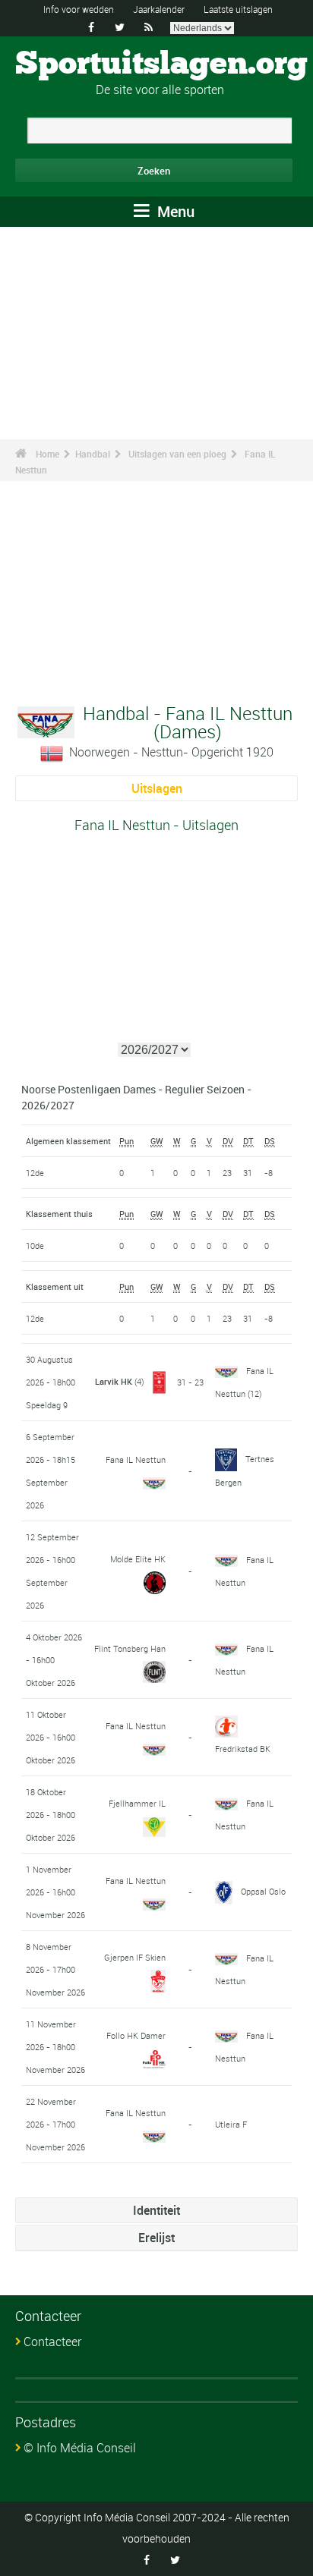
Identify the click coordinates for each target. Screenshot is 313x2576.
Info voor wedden (79, 9)
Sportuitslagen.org (161, 64)
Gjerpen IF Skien (135, 1957)
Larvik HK (114, 1381)
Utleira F (231, 2124)
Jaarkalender (159, 9)
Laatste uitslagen (238, 9)
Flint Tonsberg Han (130, 1648)
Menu (174, 211)
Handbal (93, 454)
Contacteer (52, 2342)
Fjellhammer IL (137, 1803)
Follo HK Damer (136, 2035)
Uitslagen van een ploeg (177, 454)
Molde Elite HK (138, 1559)
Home (47, 454)
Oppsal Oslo (263, 1891)
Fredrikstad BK (243, 1749)
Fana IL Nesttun (136, 1459)
